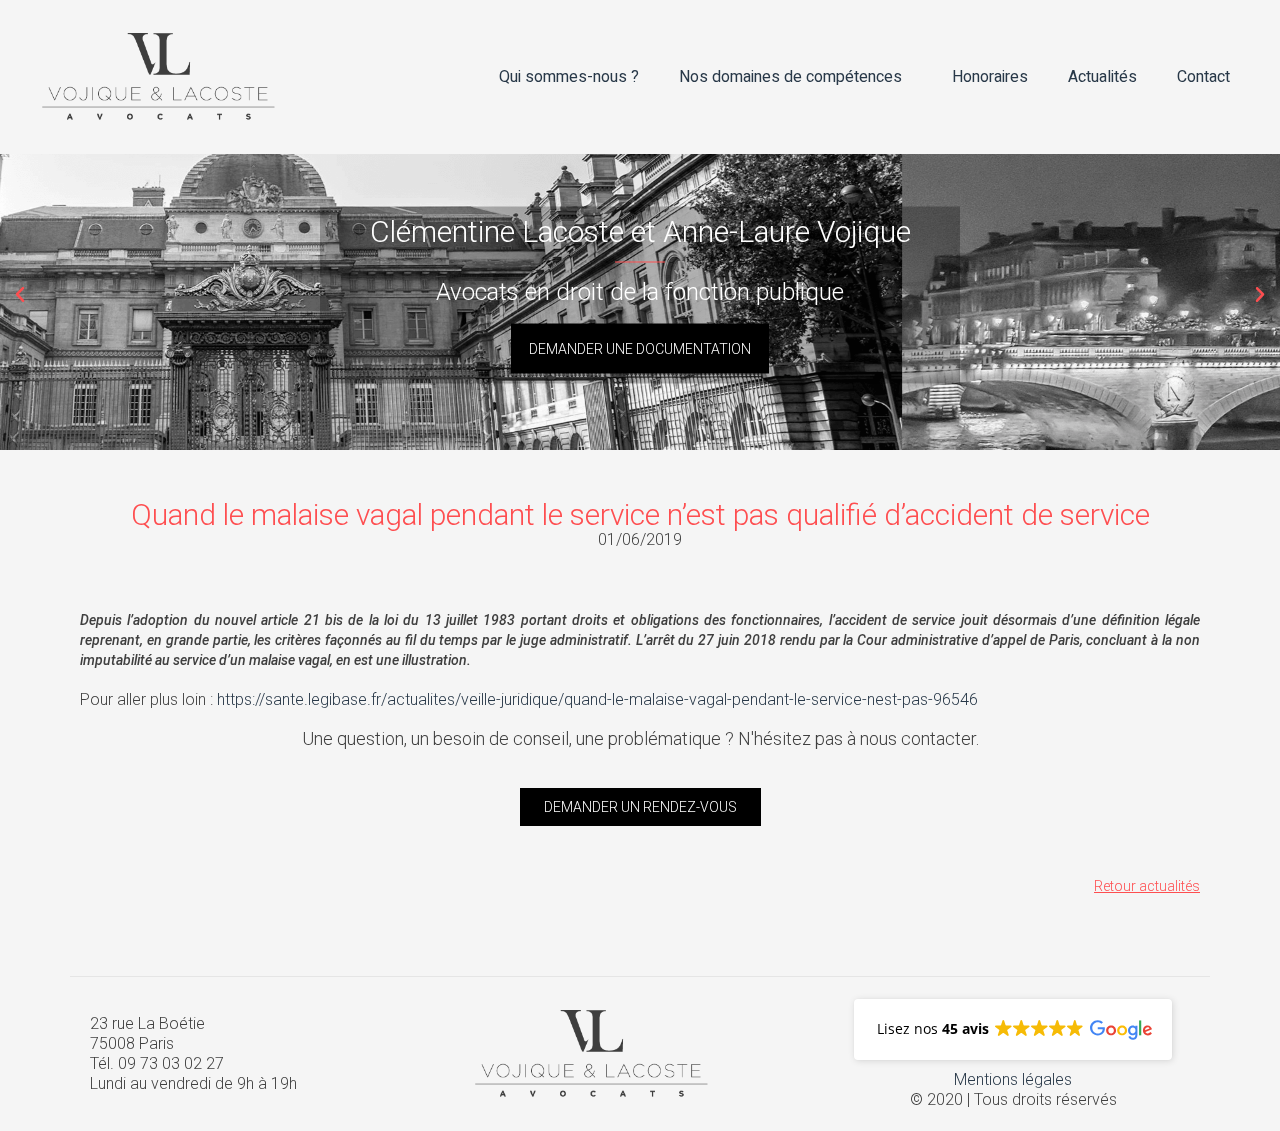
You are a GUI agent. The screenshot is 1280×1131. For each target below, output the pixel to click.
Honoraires (990, 77)
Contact (1203, 77)
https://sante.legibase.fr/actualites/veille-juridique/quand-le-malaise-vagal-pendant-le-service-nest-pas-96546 (597, 699)
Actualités (1102, 77)
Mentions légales (1013, 1079)
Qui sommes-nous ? (569, 77)
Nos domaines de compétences (790, 77)
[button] (20, 295)
